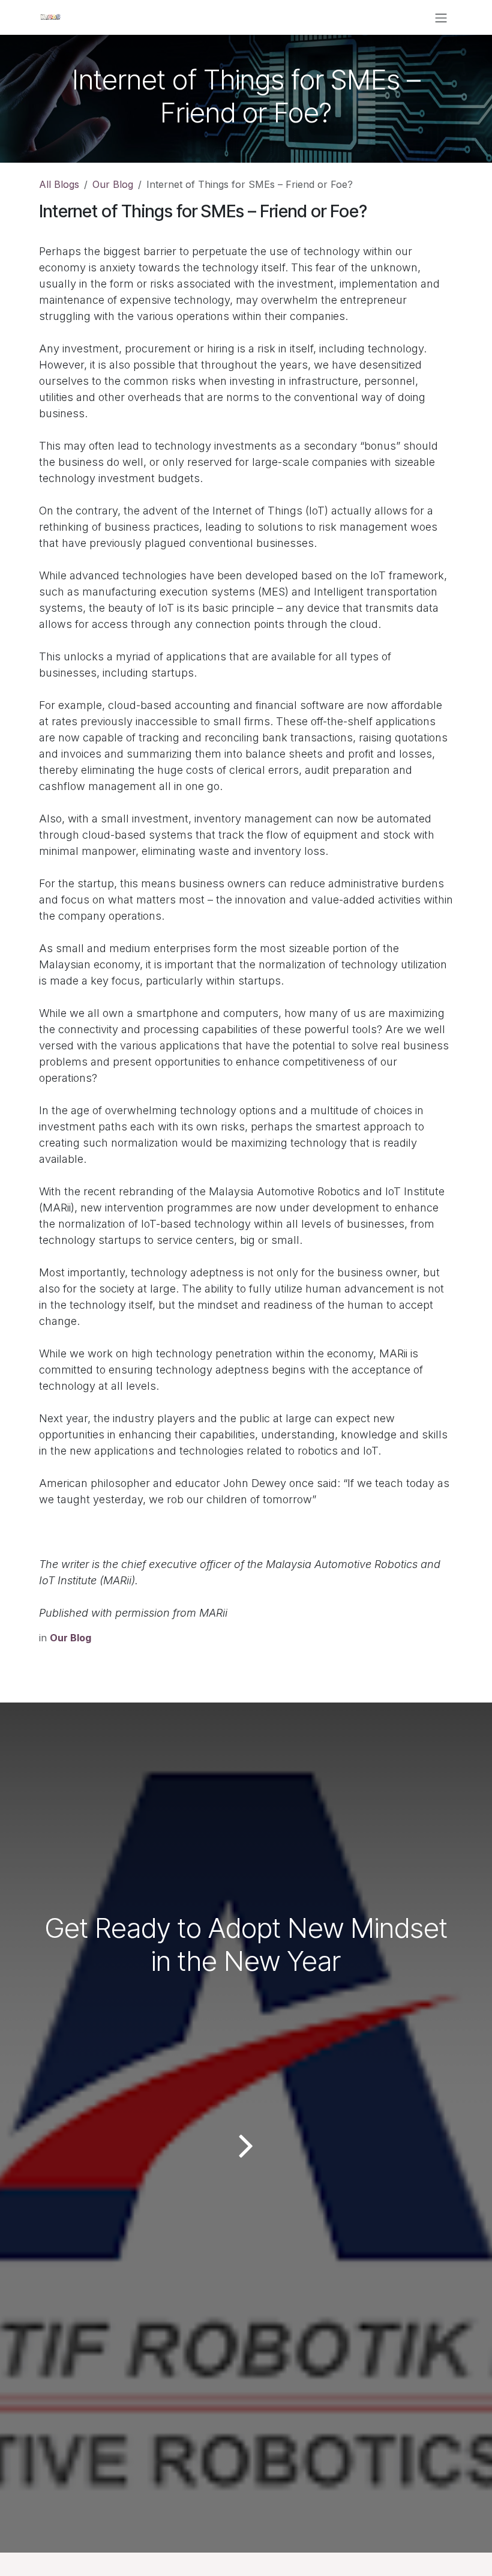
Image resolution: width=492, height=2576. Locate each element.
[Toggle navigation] (441, 17)
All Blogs (59, 184)
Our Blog (113, 184)
